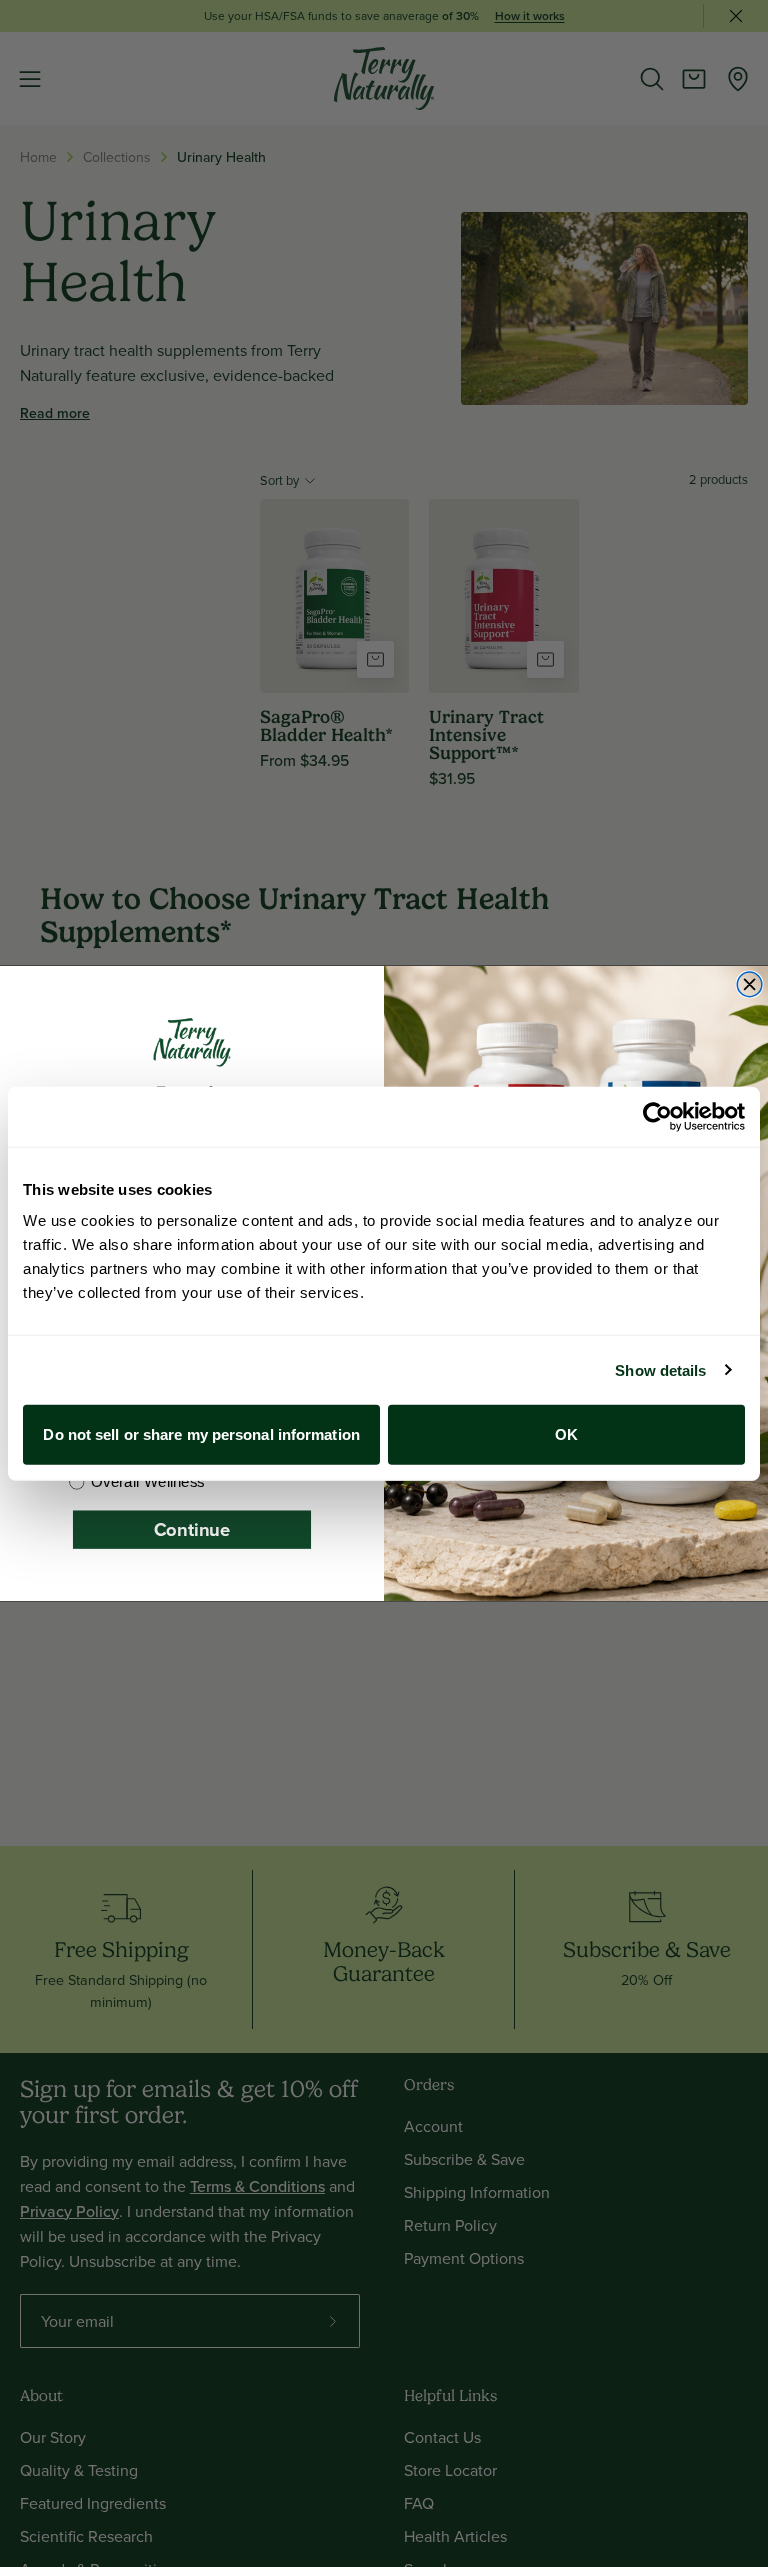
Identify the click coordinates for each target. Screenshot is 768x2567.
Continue (192, 1529)
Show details (660, 1369)
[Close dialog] (749, 984)
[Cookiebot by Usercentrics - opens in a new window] (657, 1116)
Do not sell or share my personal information (201, 1434)
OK (566, 1434)
